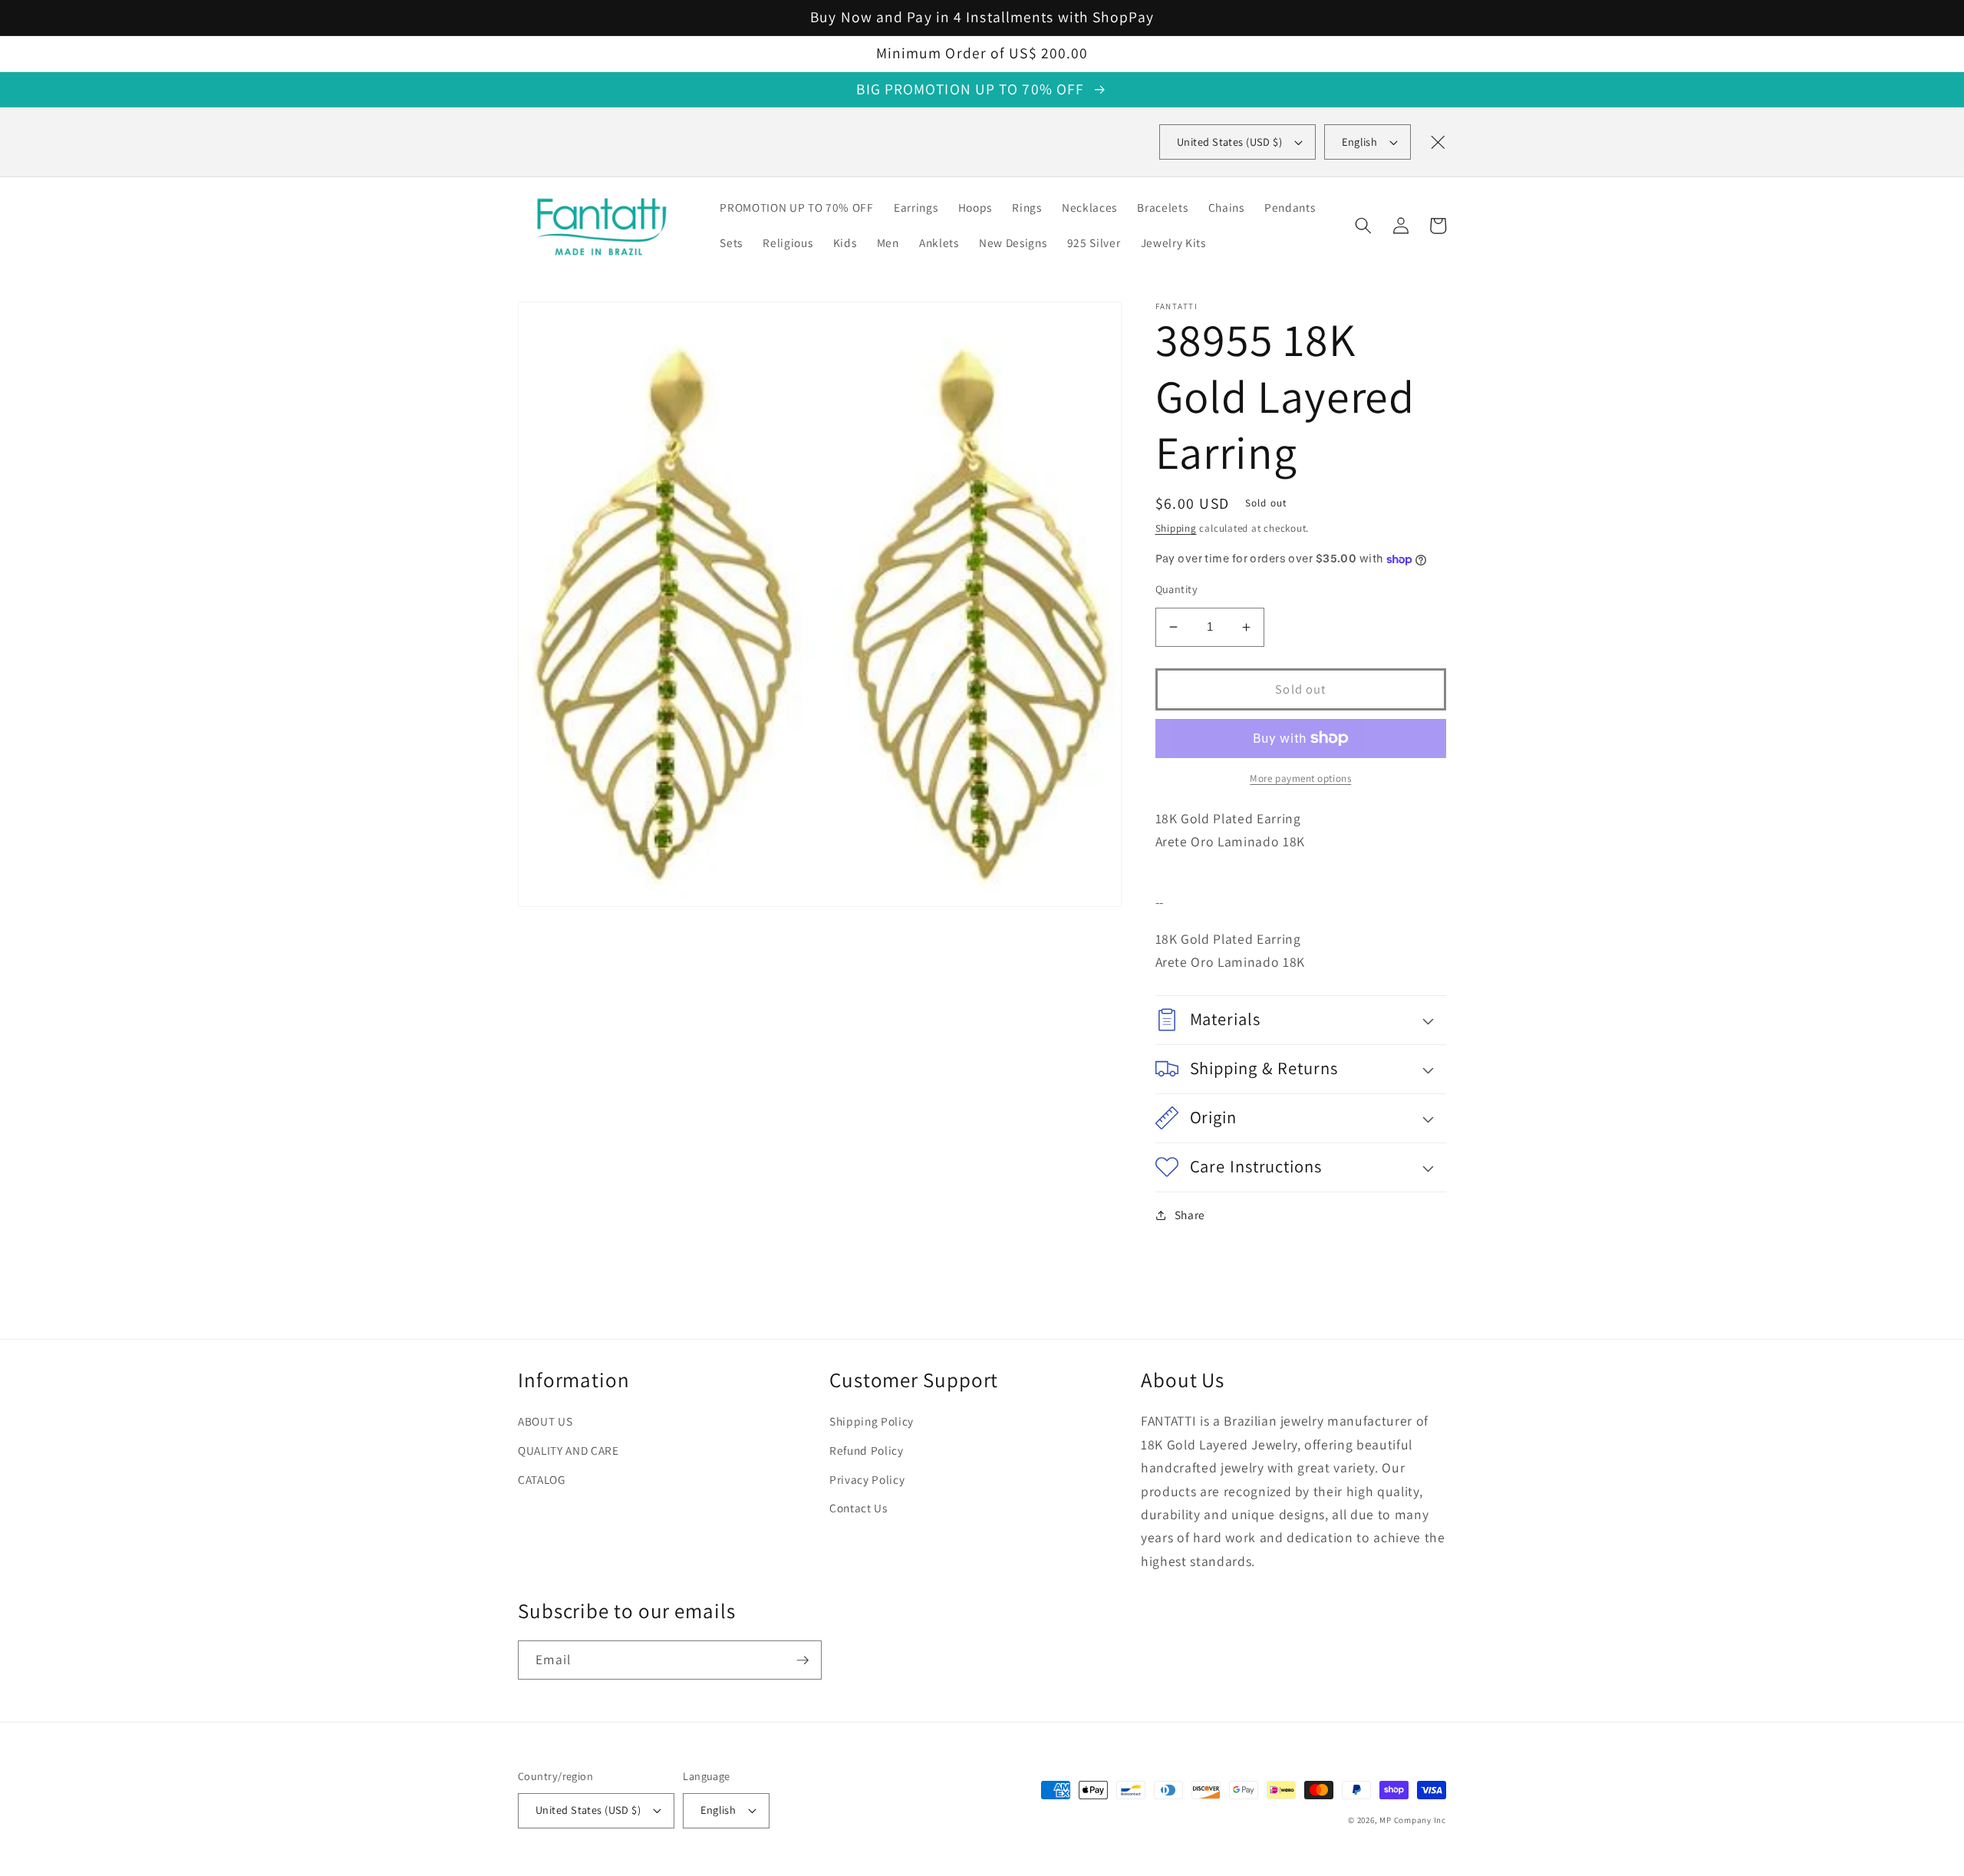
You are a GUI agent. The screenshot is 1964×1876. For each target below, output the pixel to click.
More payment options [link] (1300, 778)
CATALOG (542, 1479)
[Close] (1438, 142)
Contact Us (858, 1508)
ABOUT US (545, 1421)
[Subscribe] (802, 1660)
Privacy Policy (867, 1479)
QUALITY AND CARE (568, 1450)
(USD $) (1229, 142)
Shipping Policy (872, 1421)
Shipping (1176, 528)
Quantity (1177, 589)
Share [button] (1190, 1215)
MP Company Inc (1413, 1820)
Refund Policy (867, 1450)
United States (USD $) (588, 1810)
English (1359, 142)
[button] (1363, 226)
